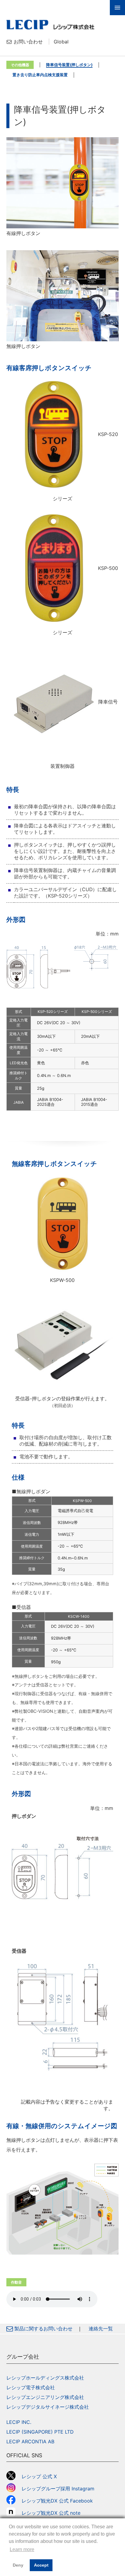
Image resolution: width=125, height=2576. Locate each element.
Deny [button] (18, 2565)
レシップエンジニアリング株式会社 (45, 2397)
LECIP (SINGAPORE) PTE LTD (40, 2432)
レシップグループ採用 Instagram (58, 2489)
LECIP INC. (19, 2422)
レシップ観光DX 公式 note (53, 2513)
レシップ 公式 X (39, 2476)
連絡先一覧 (101, 2329)
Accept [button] (41, 2565)
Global (61, 42)
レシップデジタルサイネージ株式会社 (48, 2407)
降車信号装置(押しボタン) (69, 65)
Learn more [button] (22, 2549)
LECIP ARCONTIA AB (30, 2441)
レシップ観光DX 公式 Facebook (57, 2501)
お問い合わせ (28, 42)
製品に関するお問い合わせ (43, 2329)
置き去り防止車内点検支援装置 (40, 75)
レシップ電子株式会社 (31, 2387)
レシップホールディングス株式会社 (45, 2378)
